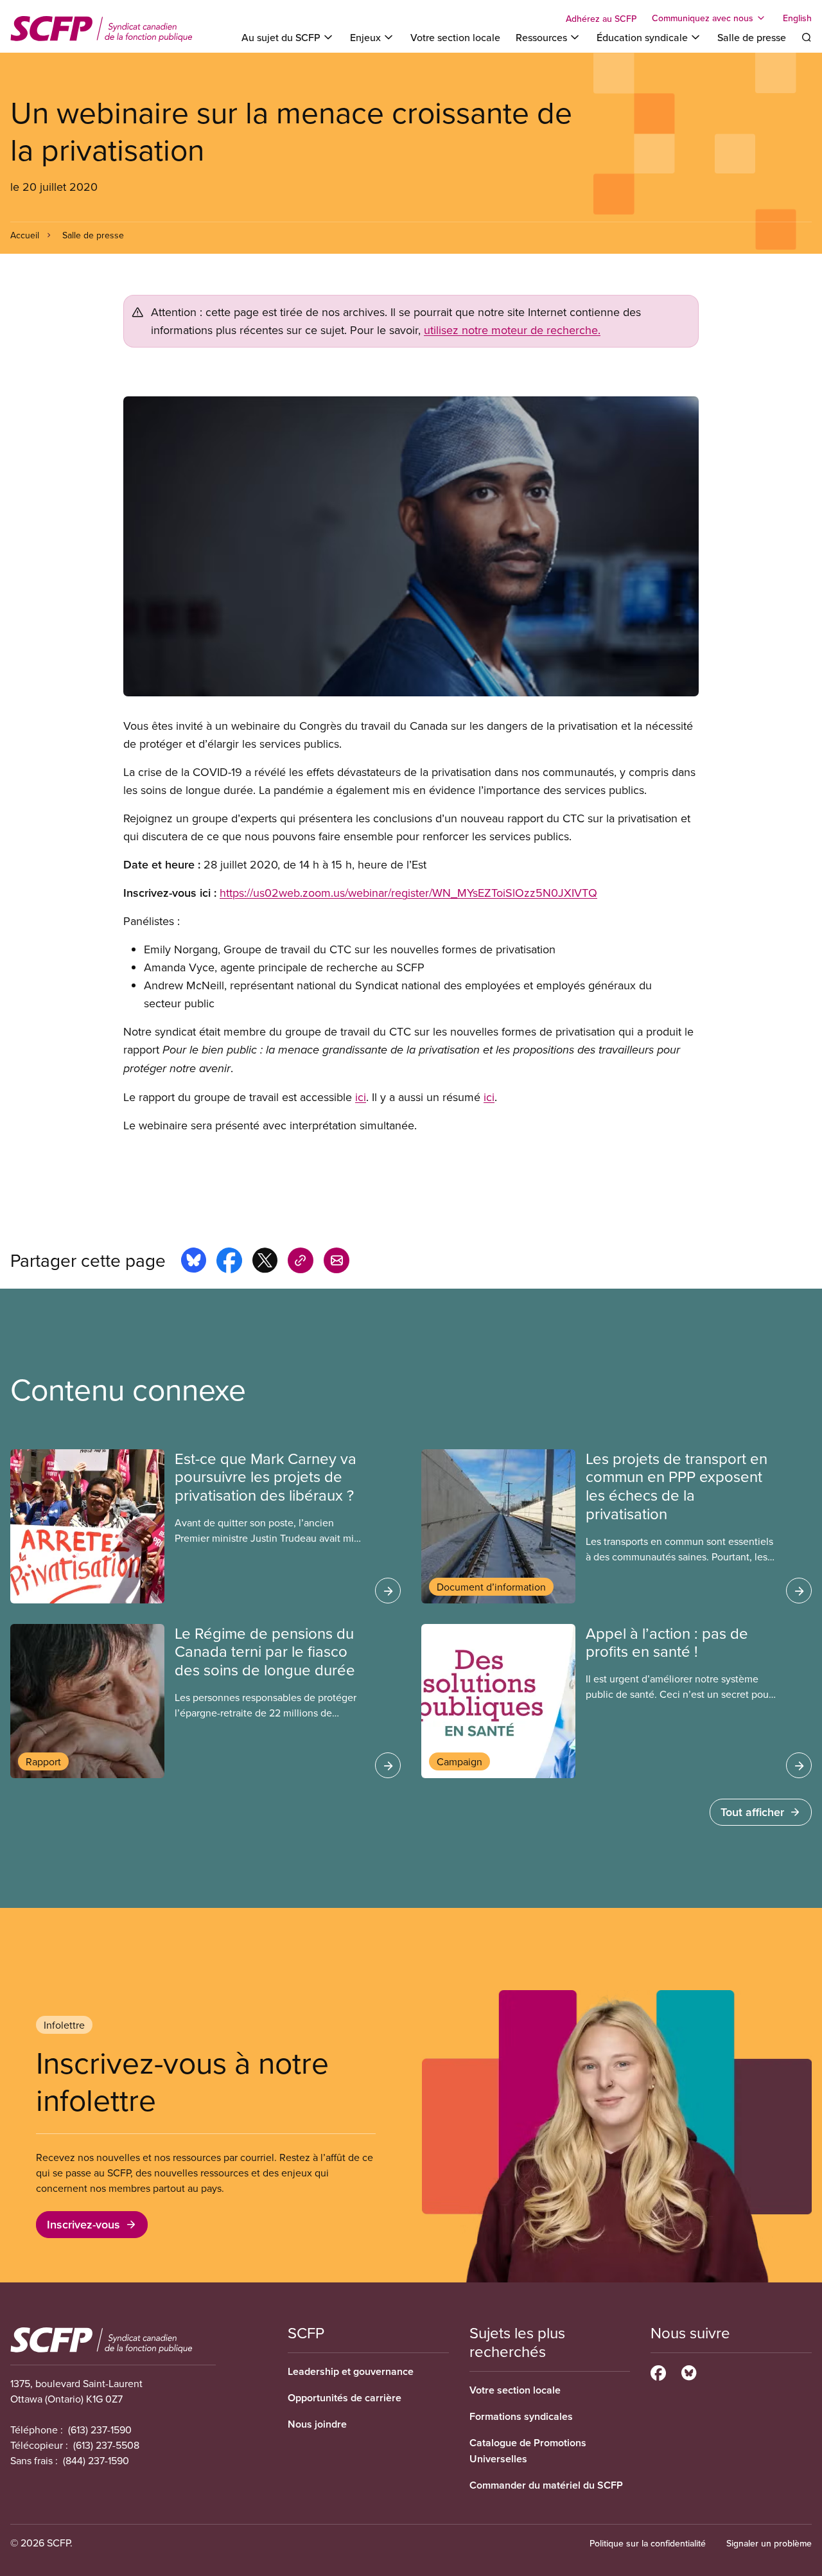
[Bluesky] (689, 2371)
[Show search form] (807, 37)
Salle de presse (752, 37)
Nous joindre (317, 2424)
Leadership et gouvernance (351, 2371)
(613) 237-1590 (100, 2430)
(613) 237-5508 (106, 2445)
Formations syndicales (521, 2416)
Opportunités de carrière (345, 2398)
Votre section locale (455, 37)
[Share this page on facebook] (229, 1262)
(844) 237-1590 (96, 2460)
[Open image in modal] (411, 546)
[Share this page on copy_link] (301, 1262)
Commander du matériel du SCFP (546, 2485)
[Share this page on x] (265, 1262)
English (797, 18)
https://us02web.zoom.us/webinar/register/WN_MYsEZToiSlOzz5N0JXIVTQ (408, 893)
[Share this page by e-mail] (337, 1262)
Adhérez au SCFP (601, 19)
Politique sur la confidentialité (648, 2543)
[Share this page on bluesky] (194, 1262)
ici (361, 1097)
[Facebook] (658, 2371)
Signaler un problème (769, 2543)
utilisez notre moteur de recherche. (512, 330)
